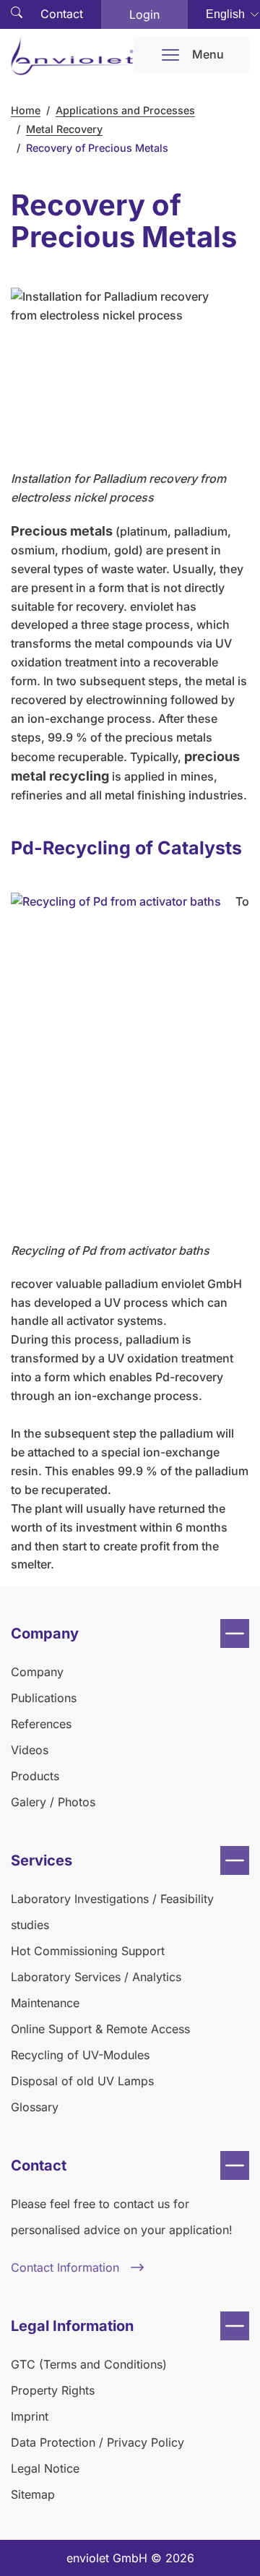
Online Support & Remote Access (100, 2029)
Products (35, 1776)
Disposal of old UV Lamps (82, 2081)
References (41, 1724)
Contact (62, 14)
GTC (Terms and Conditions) (89, 2364)
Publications (44, 1698)
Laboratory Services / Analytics (96, 1977)
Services (42, 1860)
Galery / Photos (53, 1802)
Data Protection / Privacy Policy (97, 2442)
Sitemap (33, 2494)
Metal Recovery (64, 129)
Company (45, 1633)
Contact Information (65, 2267)
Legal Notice (45, 2468)
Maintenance (45, 2003)
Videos (30, 1750)
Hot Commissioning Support (88, 1951)
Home (26, 110)
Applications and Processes (125, 110)
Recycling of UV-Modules (80, 2055)
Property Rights (53, 2390)
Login (144, 14)
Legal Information (72, 2326)
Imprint (30, 2416)
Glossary (35, 2107)
